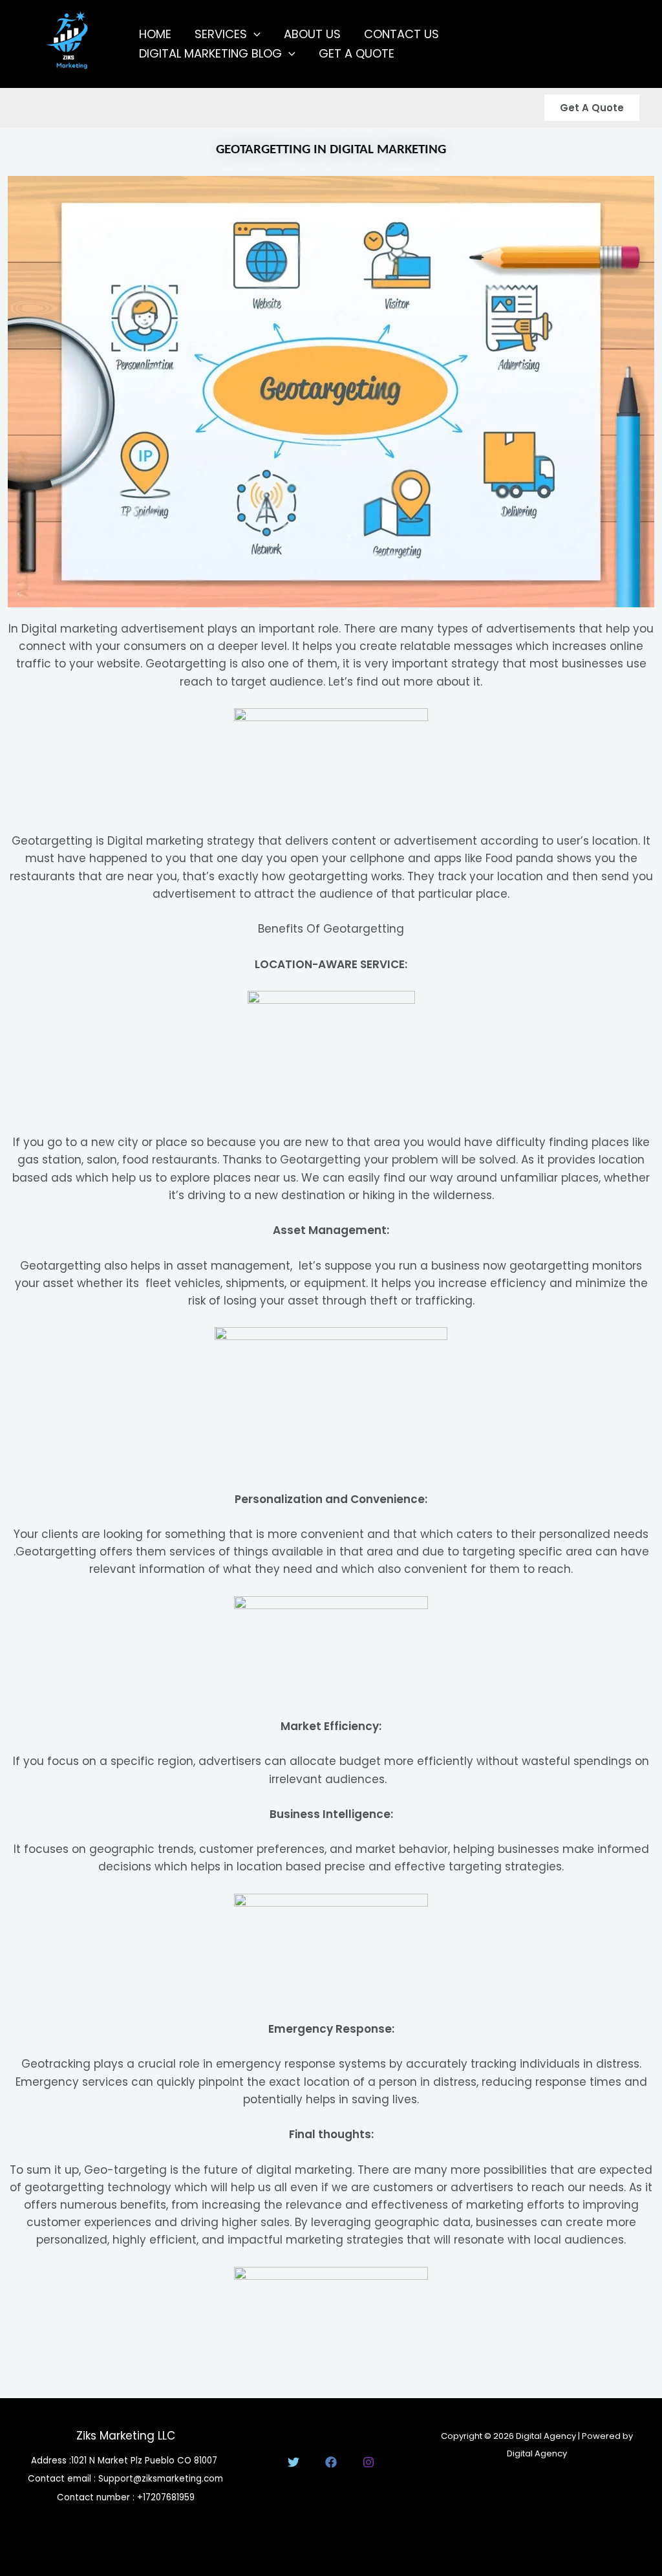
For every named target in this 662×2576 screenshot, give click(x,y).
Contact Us (401, 34)
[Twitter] (294, 2462)
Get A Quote (357, 53)
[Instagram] (368, 2462)
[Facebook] (331, 2462)
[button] (254, 34)
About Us (312, 34)
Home (155, 34)
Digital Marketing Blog (210, 53)
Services (221, 34)
